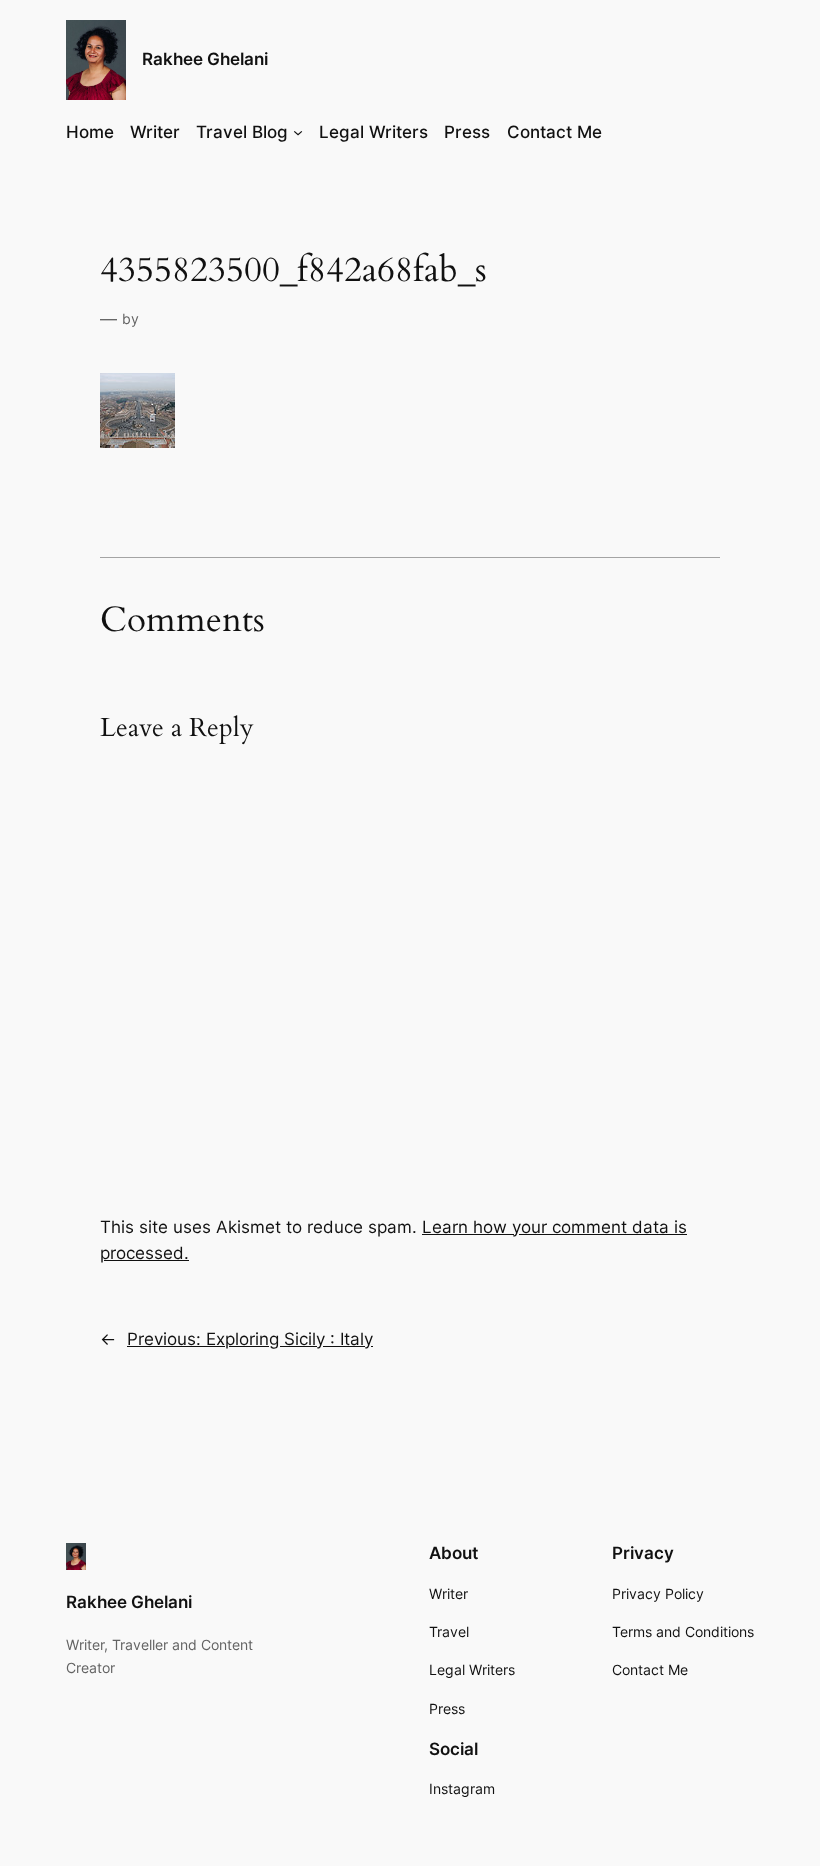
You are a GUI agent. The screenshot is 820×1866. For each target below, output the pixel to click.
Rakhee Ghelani (205, 59)
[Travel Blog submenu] (298, 132)
